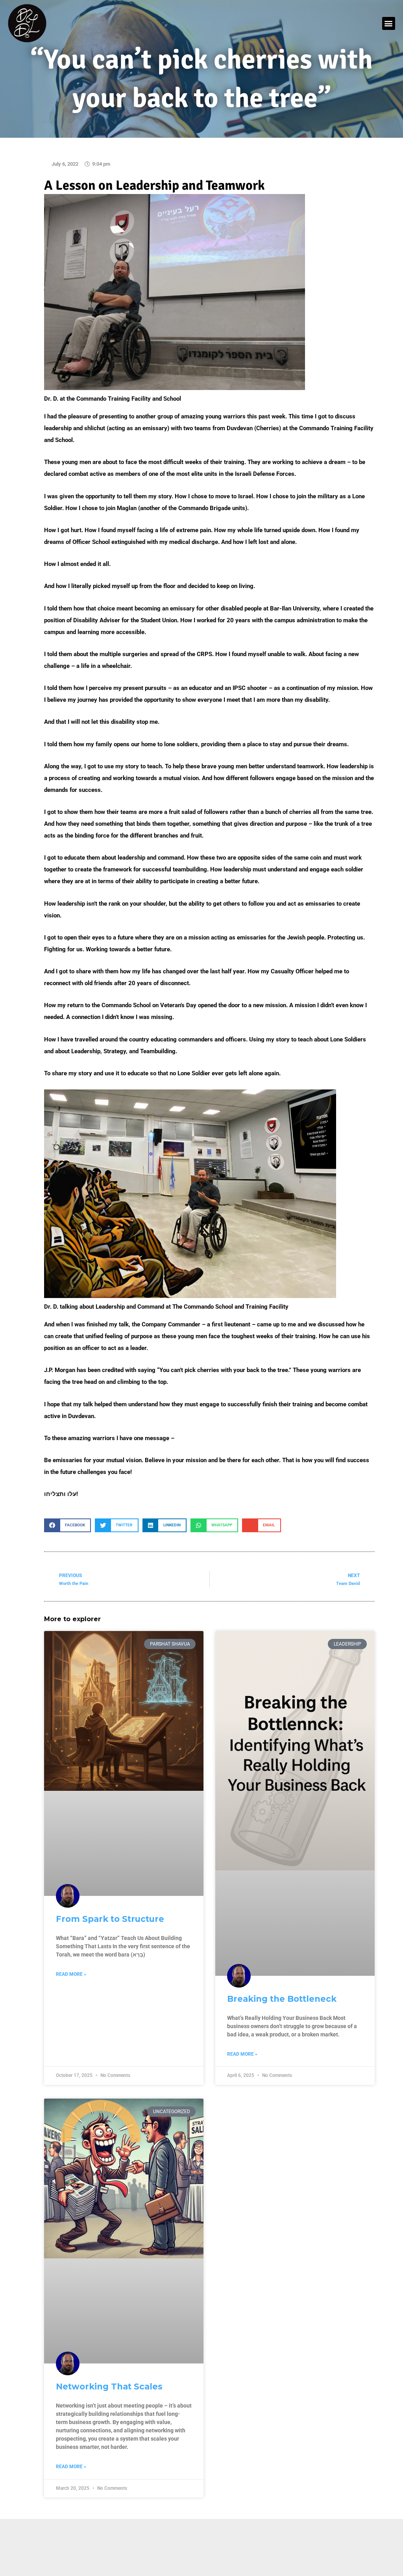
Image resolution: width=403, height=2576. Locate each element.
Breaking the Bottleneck (282, 1999)
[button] (389, 23)
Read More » (71, 1974)
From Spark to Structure (110, 1919)
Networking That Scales (109, 2386)
